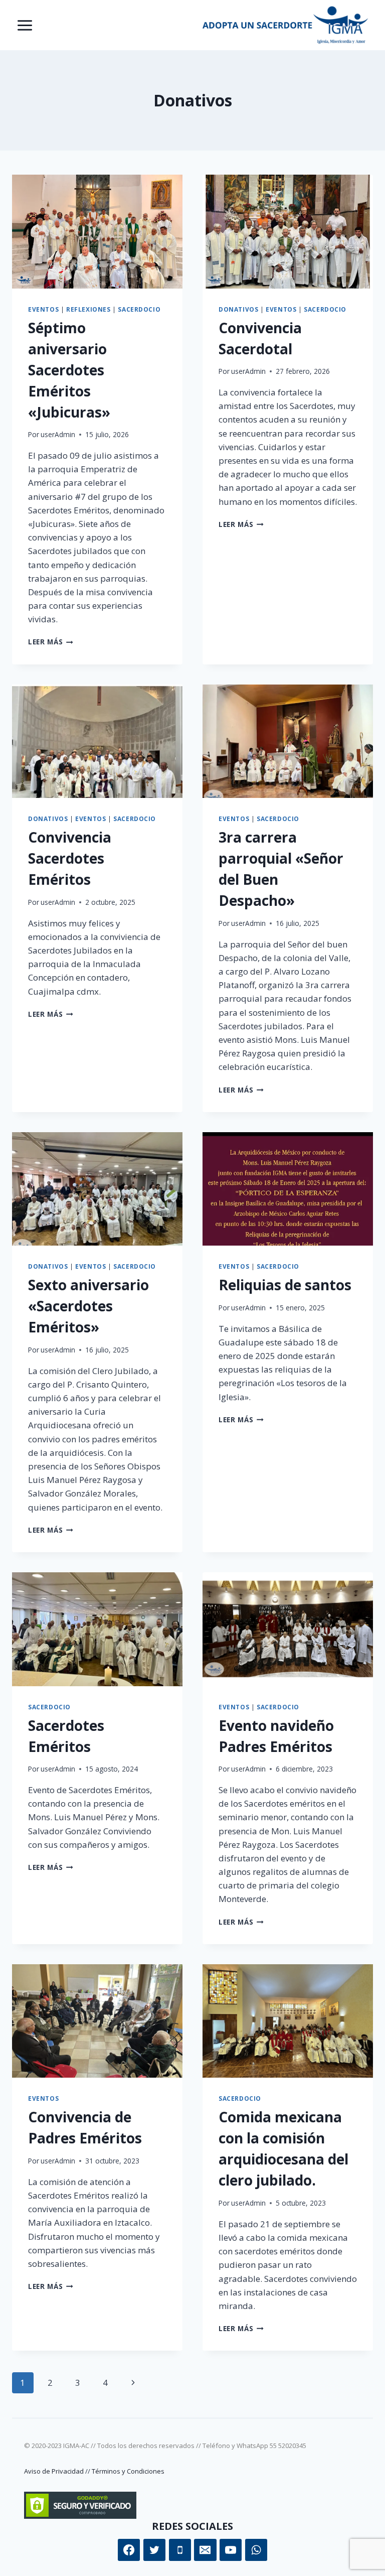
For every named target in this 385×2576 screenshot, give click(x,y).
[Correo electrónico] (205, 2550)
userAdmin (58, 434)
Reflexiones (88, 309)
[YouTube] (231, 2550)
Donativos (238, 309)
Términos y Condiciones (128, 2471)
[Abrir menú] (25, 25)
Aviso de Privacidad (54, 2471)
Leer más (51, 642)
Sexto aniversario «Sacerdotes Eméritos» (88, 1306)
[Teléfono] (180, 2550)
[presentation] (97, 232)
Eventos (43, 309)
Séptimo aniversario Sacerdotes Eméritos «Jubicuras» (69, 370)
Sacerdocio (139, 309)
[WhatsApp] (256, 2550)
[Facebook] (129, 2550)
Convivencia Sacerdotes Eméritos (70, 858)
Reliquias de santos (285, 1285)
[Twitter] (154, 2550)
